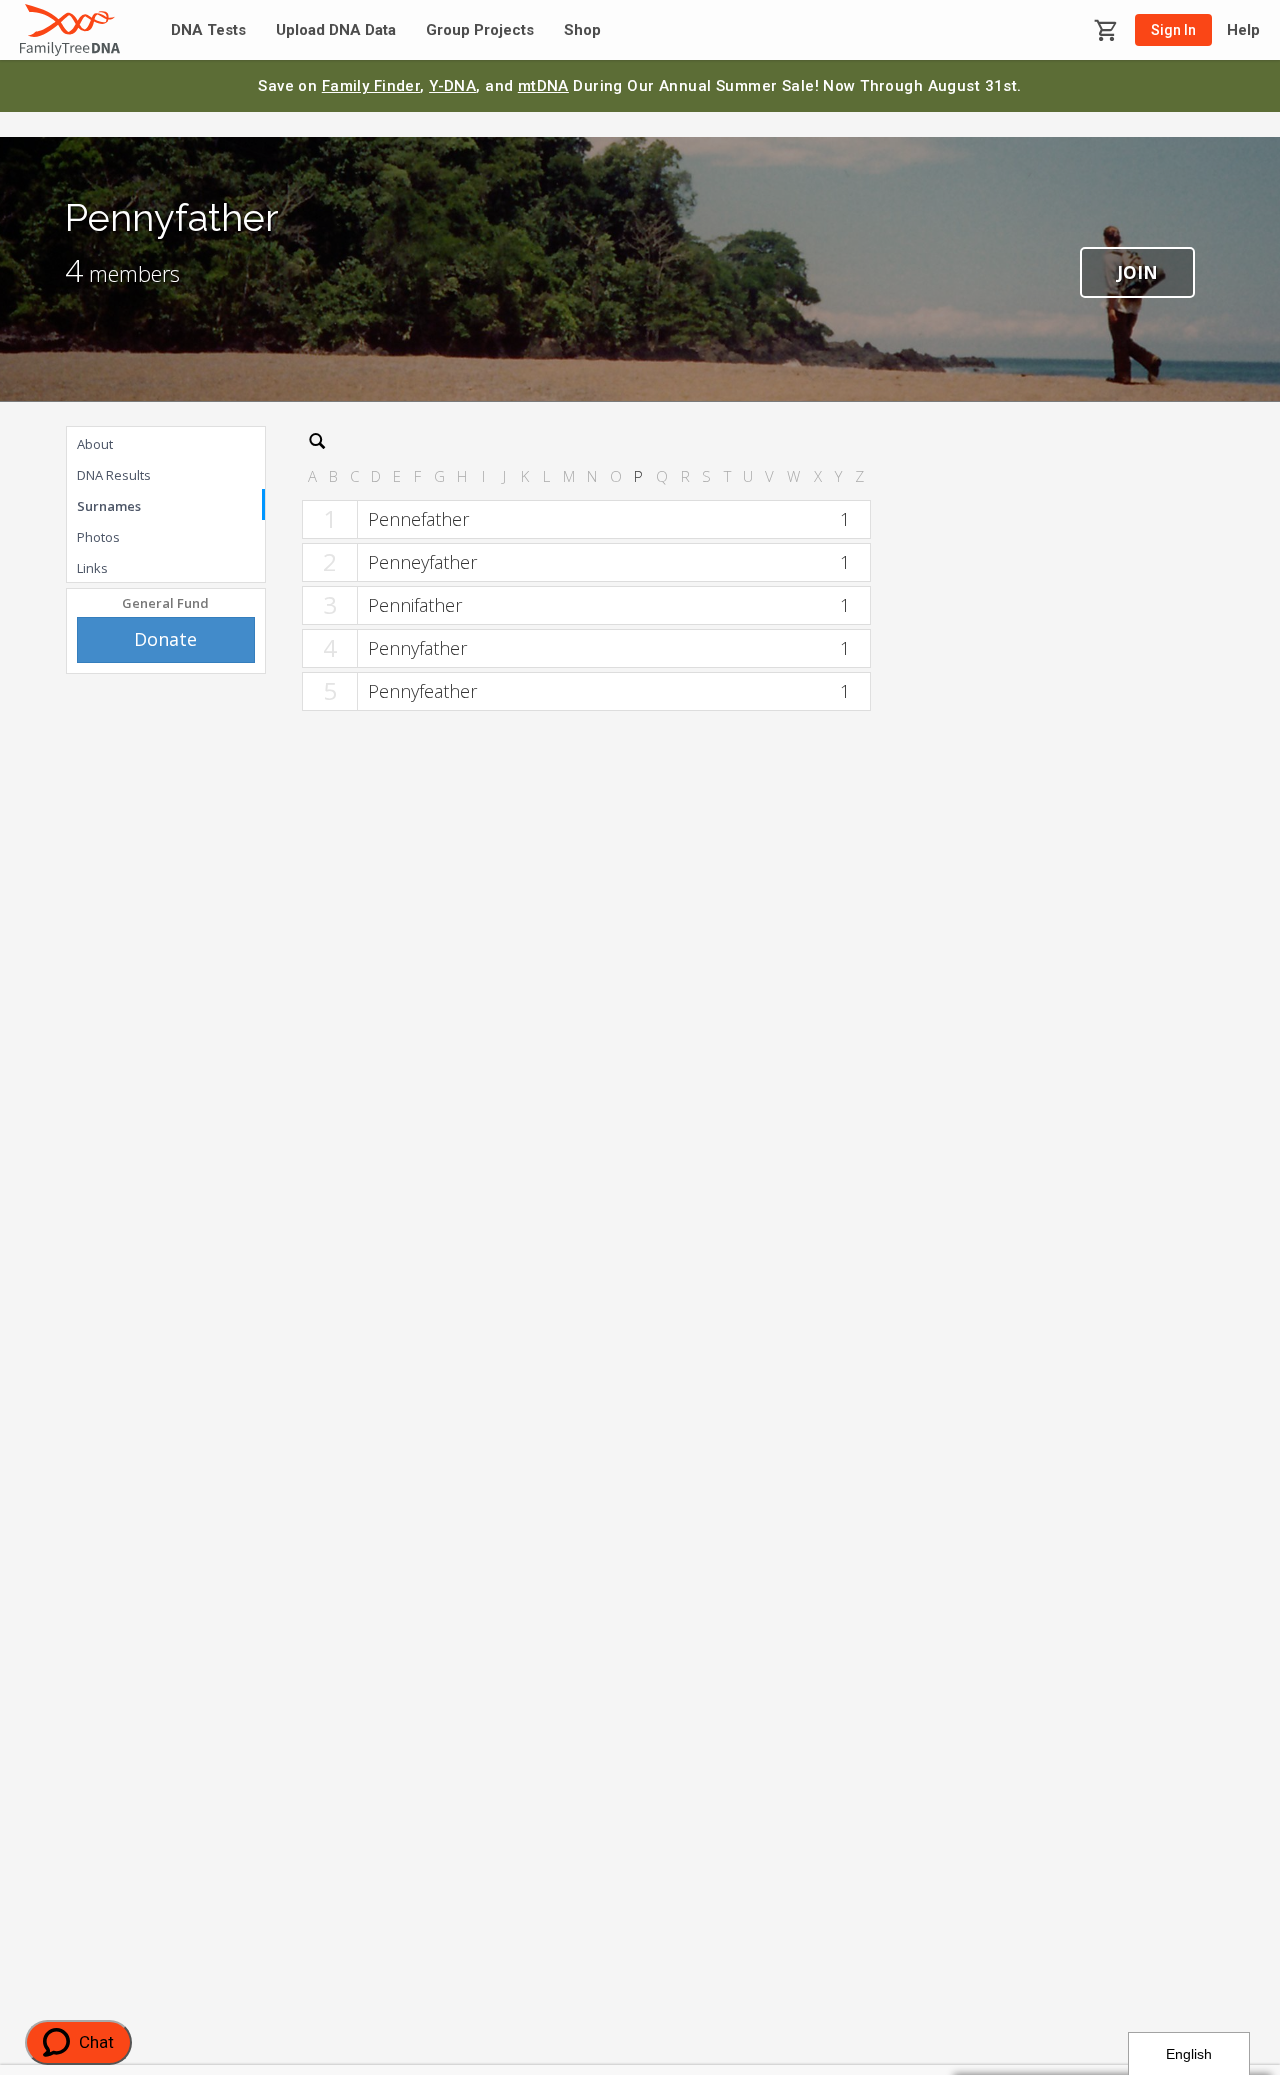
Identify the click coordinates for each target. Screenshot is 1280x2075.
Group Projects (480, 30)
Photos (98, 537)
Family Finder (371, 86)
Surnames (109, 506)
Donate (165, 639)
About (95, 444)
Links (92, 568)
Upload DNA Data (336, 30)
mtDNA (543, 86)
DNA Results (114, 475)
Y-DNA (452, 86)
